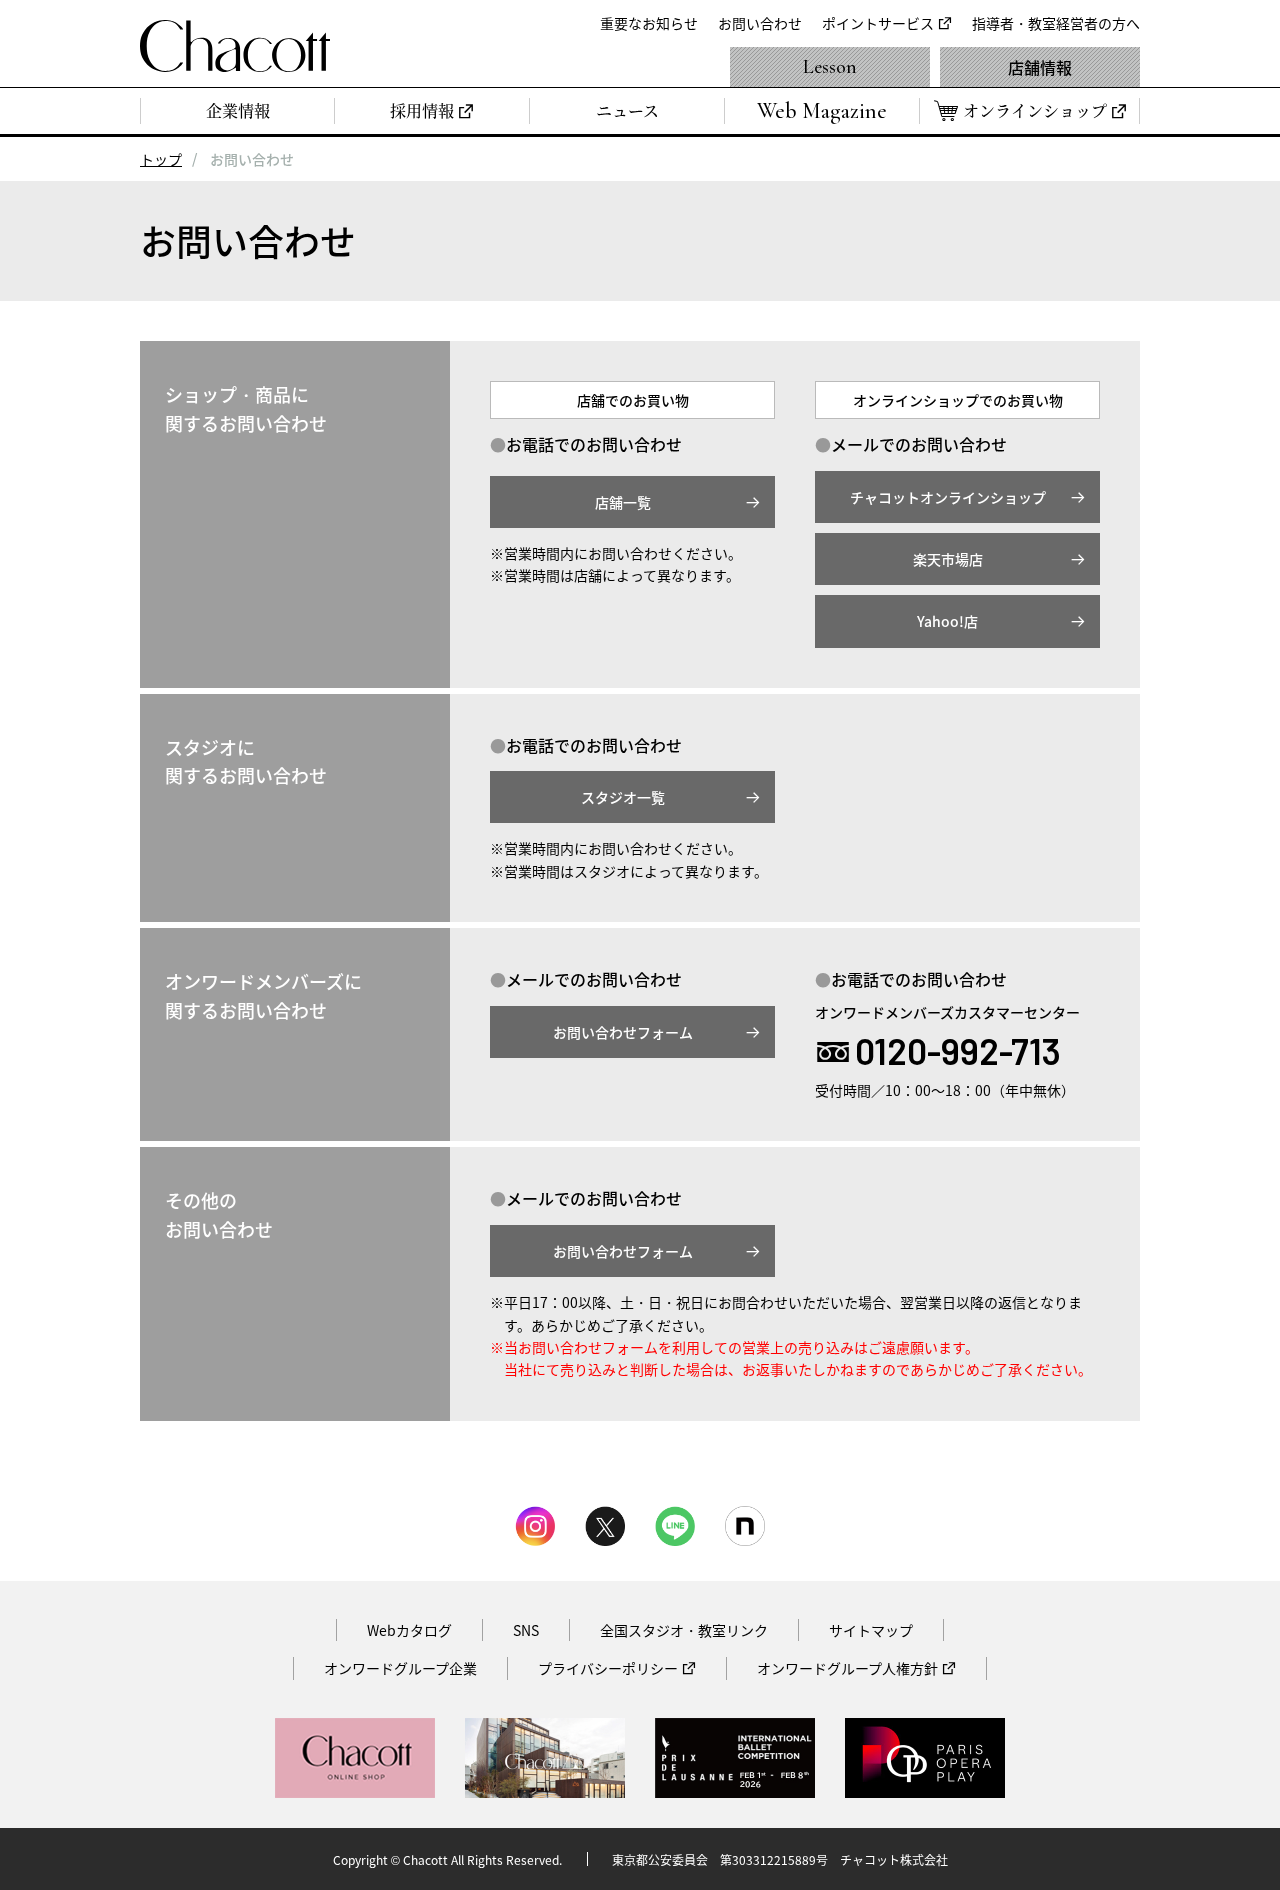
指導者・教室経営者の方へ (1056, 23)
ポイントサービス (878, 23)
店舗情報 (1040, 67)
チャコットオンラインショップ (948, 497)
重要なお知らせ (649, 23)
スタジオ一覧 (623, 797)
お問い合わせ (760, 23)
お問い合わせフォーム (623, 1032)
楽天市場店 (948, 559)
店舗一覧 (623, 502)
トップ (161, 159)
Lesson (830, 67)
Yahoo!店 (947, 621)
